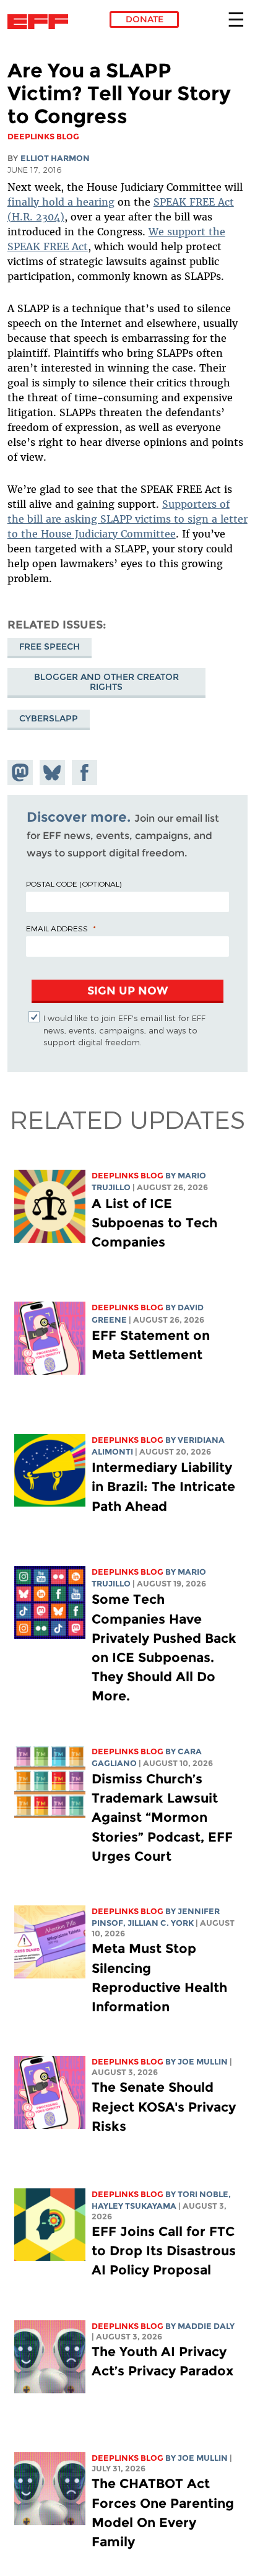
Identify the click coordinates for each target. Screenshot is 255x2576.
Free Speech (50, 646)
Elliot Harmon (55, 158)
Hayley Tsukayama (134, 2206)
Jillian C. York (161, 1923)
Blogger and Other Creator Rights (106, 682)
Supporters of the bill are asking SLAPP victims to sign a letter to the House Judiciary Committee (127, 519)
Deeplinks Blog (127, 1176)
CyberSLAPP (49, 718)
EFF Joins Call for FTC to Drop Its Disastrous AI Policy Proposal (164, 2251)
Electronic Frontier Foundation (41, 22)
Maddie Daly (206, 2326)
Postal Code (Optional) (74, 884)
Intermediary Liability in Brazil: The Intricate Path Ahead (163, 1486)
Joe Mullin (203, 2062)
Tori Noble (203, 2194)
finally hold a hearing (61, 202)
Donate (145, 19)
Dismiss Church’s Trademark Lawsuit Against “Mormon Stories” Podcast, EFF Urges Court (162, 1817)
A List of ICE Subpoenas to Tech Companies (154, 1223)
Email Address (57, 928)
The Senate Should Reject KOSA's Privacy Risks (164, 2106)
